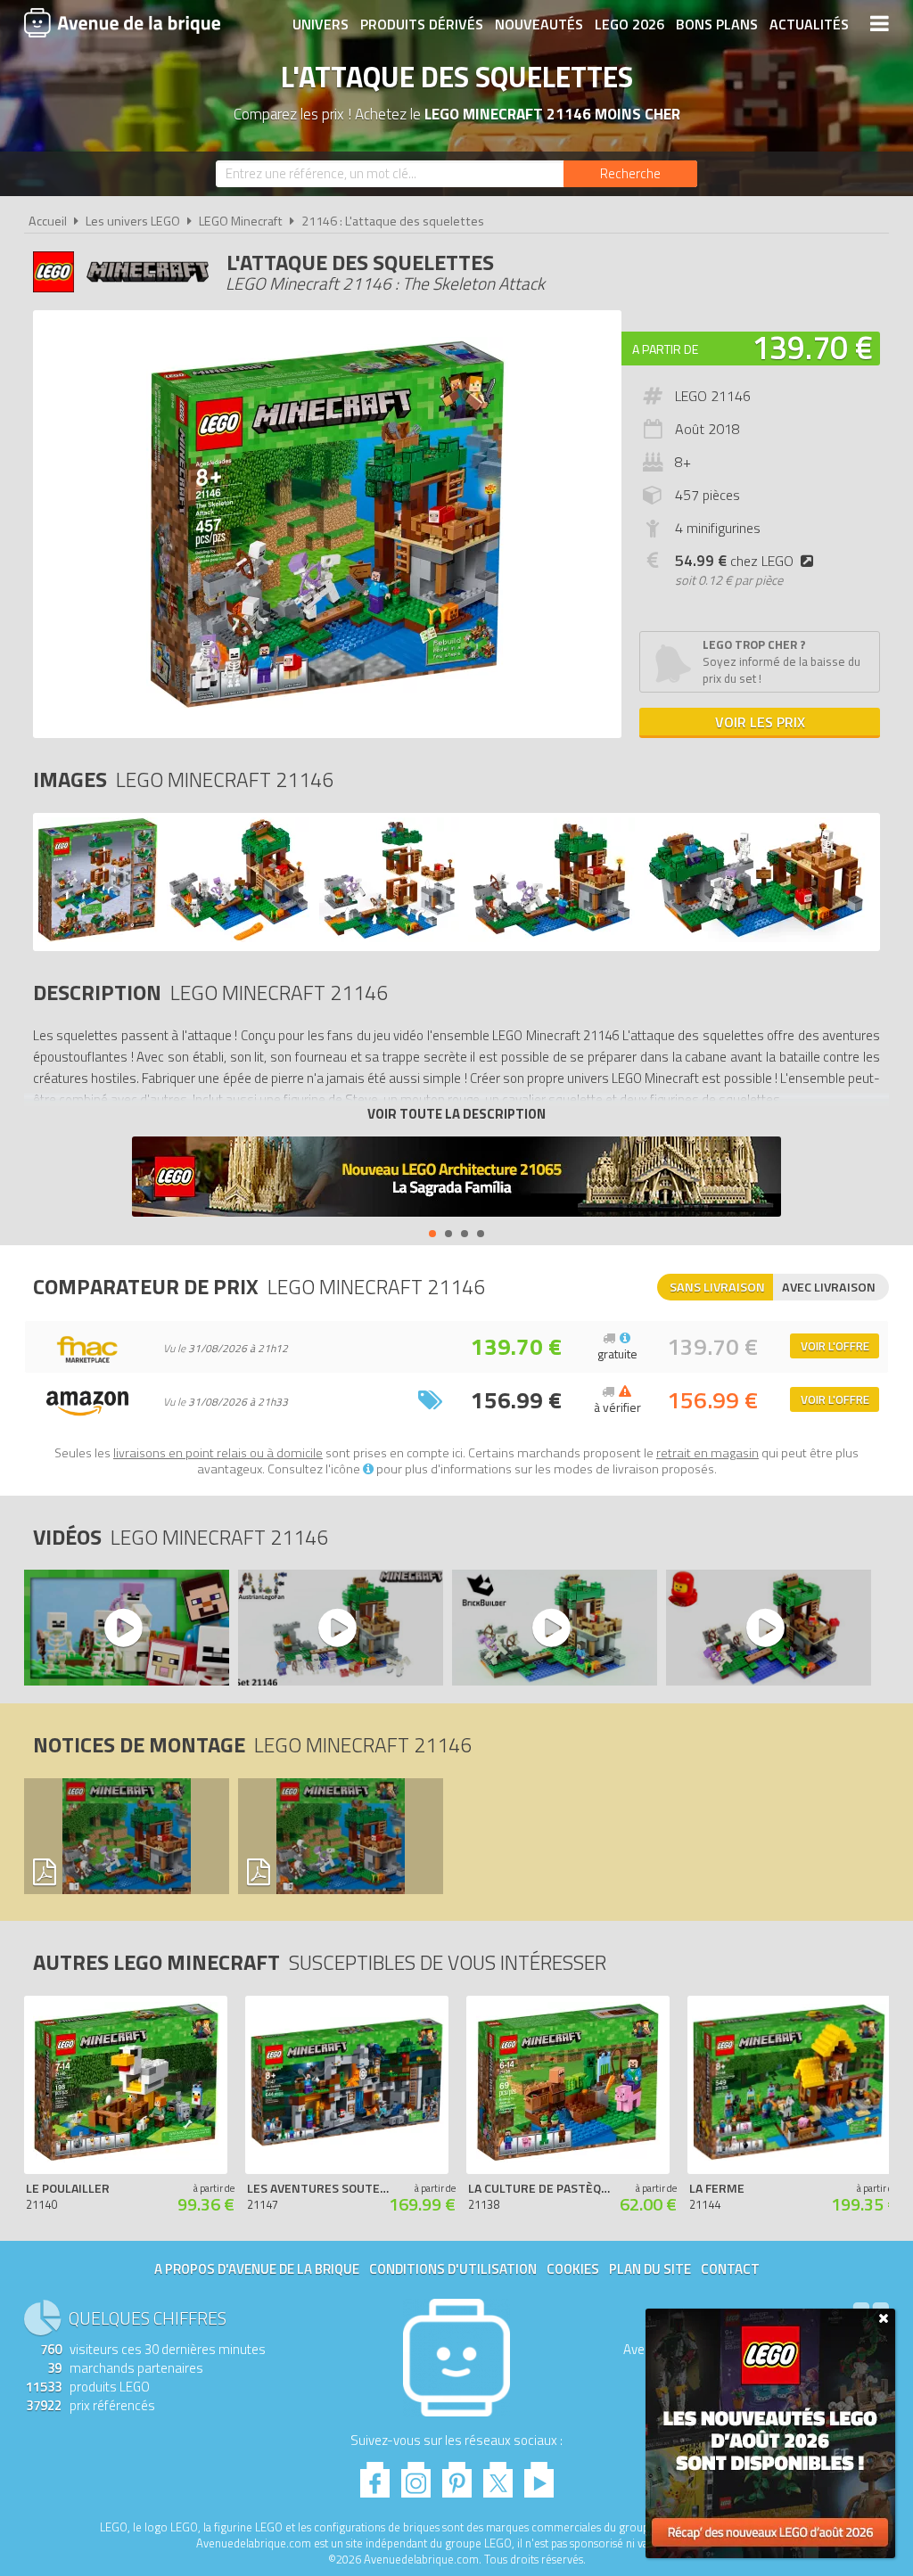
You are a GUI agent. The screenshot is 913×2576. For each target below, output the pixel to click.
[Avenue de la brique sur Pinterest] (457, 2475)
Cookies (573, 2269)
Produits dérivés (422, 24)
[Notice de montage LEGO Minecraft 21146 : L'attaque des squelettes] (126, 1836)
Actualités (809, 24)
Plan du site (650, 2269)
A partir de (665, 349)
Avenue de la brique (122, 22)
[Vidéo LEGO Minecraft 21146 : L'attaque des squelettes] (126, 1628)
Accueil (48, 221)
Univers (321, 24)
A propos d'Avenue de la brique (257, 2269)
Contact (730, 2269)
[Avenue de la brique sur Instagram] (416, 2475)
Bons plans (717, 24)
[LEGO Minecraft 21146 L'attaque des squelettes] (98, 937)
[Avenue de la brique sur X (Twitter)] (498, 2475)
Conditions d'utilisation (453, 2269)
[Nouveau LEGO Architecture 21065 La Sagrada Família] (456, 1179)
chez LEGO (734, 561)
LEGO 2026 (629, 24)
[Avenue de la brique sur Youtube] (539, 2475)
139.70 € (812, 347)
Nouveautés (539, 24)
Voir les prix (760, 722)
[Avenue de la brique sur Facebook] (375, 2475)
